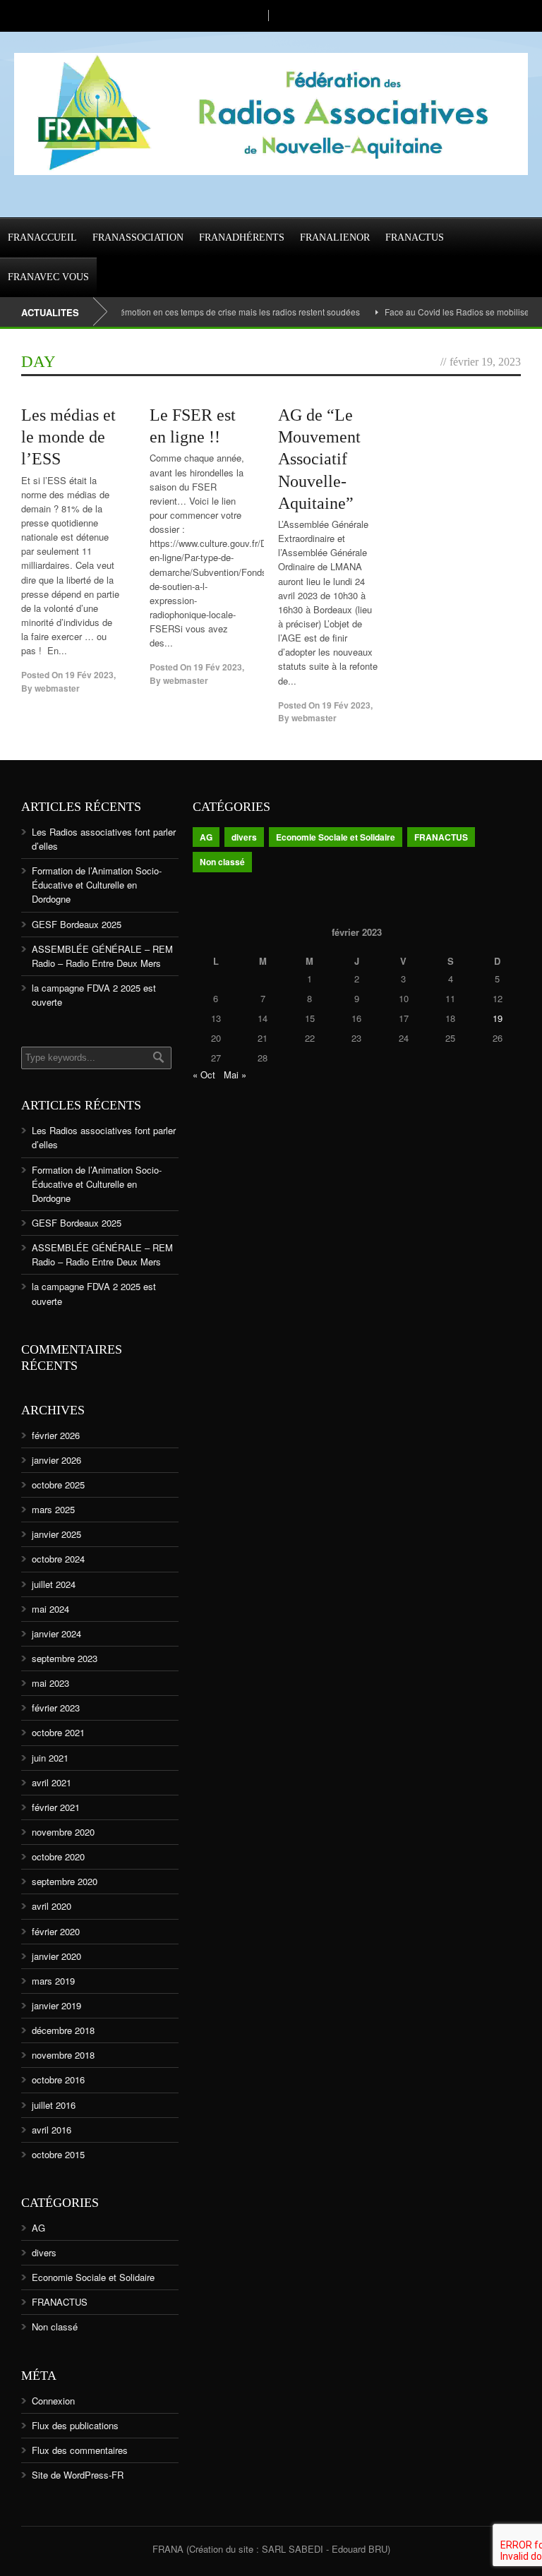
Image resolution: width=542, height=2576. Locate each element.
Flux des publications (75, 2425)
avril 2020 (52, 1906)
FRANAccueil (42, 237)
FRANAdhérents (242, 237)
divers (44, 2252)
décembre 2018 (63, 2030)
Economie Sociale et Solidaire (93, 2277)
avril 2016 (52, 2130)
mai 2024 (50, 1609)
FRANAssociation (138, 237)
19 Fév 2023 (89, 675)
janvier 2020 (56, 1956)
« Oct (204, 1075)
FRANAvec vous (48, 277)
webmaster (57, 688)
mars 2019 (53, 1981)
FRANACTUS (415, 237)
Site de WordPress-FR (78, 2475)
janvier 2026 (56, 1460)
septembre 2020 (65, 1881)
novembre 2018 (63, 2055)
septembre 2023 (65, 1658)
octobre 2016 (58, 2080)
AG (38, 2228)
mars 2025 (53, 1509)
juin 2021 (50, 1758)
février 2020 (56, 1931)
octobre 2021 (58, 1732)
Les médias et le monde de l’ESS (68, 437)
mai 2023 (50, 1683)
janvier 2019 (56, 2005)
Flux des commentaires (80, 2450)
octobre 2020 (58, 1856)
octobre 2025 (58, 1485)
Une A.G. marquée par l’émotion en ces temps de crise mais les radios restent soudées (172, 312)
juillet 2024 (54, 1584)
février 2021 (56, 1807)
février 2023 (56, 1708)
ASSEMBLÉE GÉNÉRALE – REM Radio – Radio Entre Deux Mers (102, 956)
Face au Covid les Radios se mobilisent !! (442, 312)
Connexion (53, 2401)
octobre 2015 (58, 2154)
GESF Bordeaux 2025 (77, 924)
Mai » (235, 1075)
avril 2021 (52, 1782)
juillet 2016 (54, 2105)
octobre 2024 (58, 1559)
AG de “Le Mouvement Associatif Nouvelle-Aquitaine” (319, 459)
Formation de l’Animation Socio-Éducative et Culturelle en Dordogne (97, 885)
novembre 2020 (63, 1832)
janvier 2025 (56, 1534)
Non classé (55, 2327)
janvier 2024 (56, 1633)
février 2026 (56, 1435)
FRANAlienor (335, 237)
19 (498, 1018)
